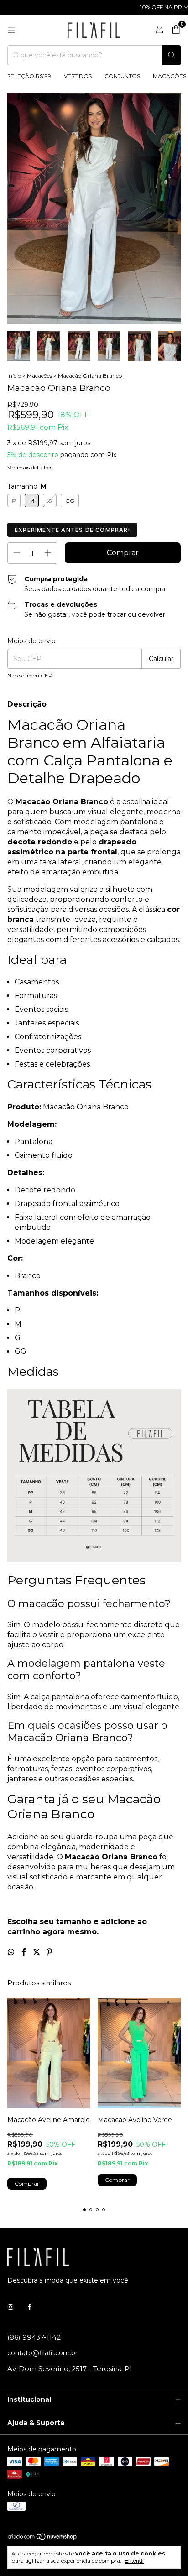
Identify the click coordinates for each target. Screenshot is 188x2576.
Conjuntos (122, 76)
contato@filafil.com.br (42, 2353)
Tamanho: (27, 486)
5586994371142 (34, 2337)
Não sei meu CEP (30, 675)
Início (14, 376)
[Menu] (11, 30)
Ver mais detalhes (30, 467)
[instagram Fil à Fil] (10, 2307)
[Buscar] (172, 55)
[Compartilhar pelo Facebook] (25, 1952)
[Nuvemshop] (43, 2539)
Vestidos (78, 76)
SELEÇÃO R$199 (29, 76)
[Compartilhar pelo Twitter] (37, 1952)
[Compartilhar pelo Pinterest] (49, 1952)
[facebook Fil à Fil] (30, 2307)
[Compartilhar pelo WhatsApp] (12, 1952)
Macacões (39, 376)
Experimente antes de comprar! (72, 530)
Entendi (134, 2561)
